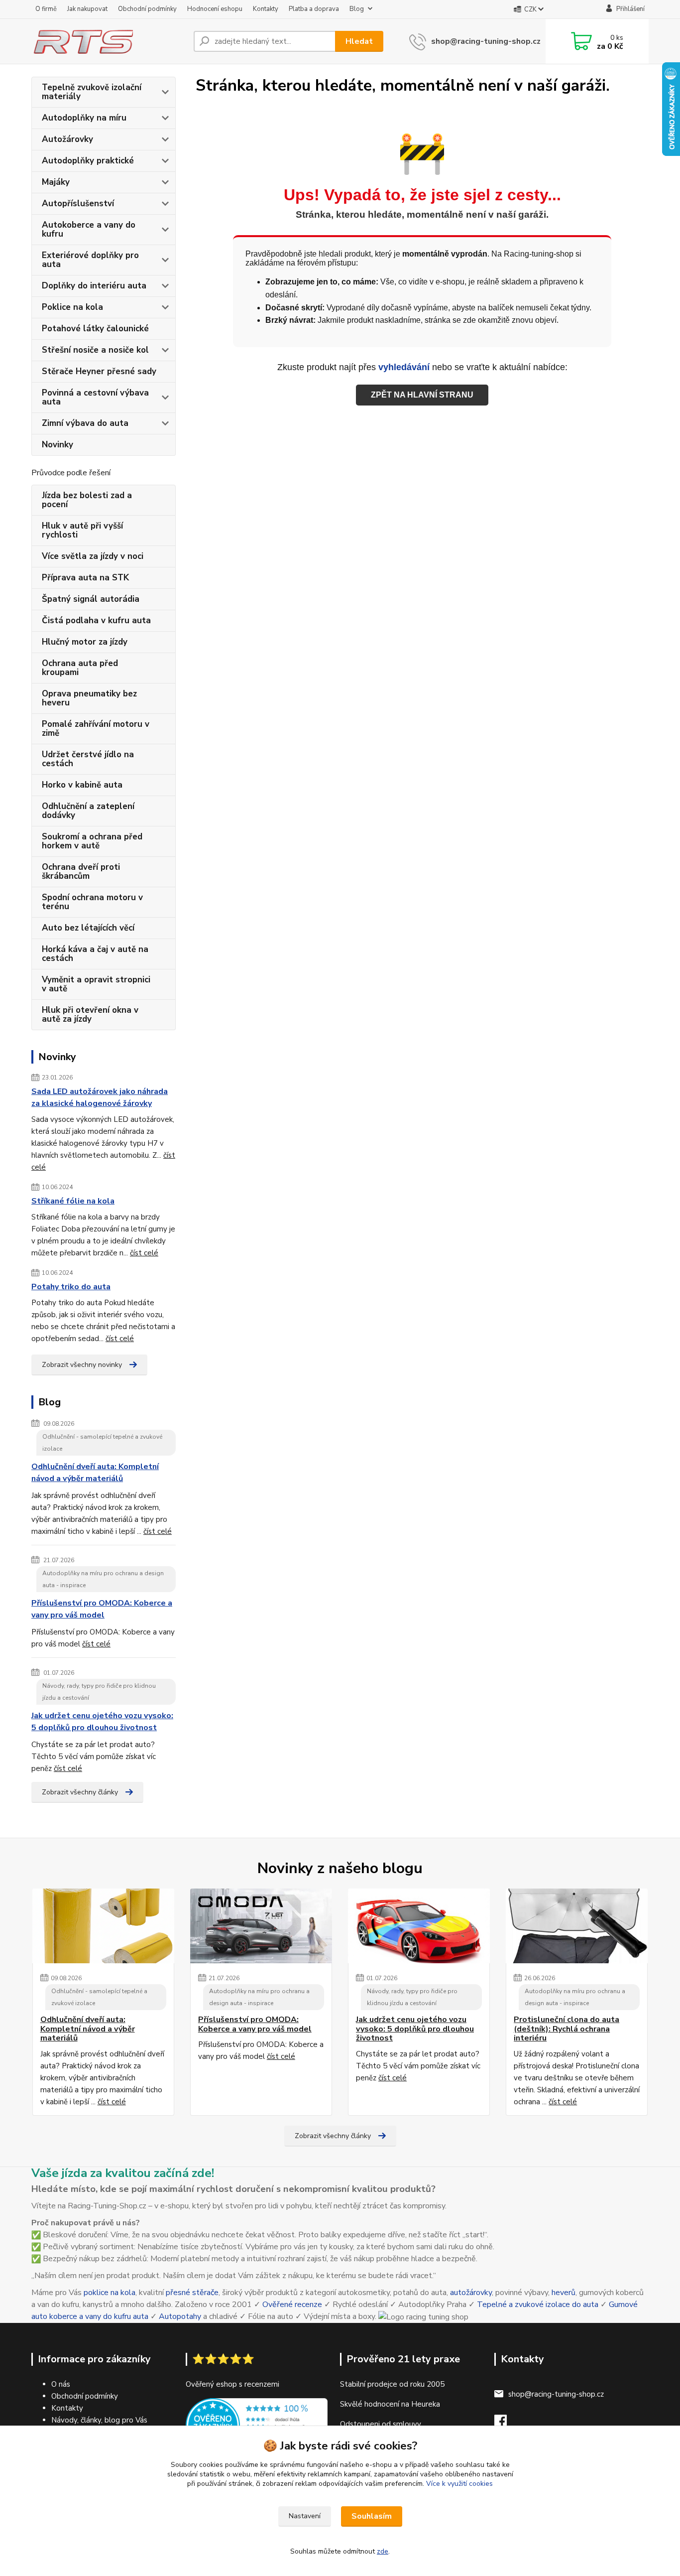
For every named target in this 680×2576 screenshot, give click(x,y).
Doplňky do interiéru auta (94, 286)
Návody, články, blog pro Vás (99, 2420)
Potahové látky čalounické (95, 329)
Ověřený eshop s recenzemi (232, 2384)
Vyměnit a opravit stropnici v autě (96, 984)
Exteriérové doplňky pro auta (90, 260)
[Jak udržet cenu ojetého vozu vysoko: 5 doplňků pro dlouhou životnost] (419, 1926)
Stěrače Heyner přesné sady (99, 371)
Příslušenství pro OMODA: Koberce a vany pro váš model (102, 1609)
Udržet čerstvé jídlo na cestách (88, 759)
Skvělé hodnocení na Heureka (390, 2404)
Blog (357, 9)
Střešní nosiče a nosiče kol (95, 350)
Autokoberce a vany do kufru (89, 229)
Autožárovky (67, 139)
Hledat (359, 41)
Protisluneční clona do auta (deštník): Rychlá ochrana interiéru (567, 2029)
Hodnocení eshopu (215, 9)
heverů (564, 2293)
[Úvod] (109, 41)
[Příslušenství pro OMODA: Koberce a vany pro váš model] (261, 1926)
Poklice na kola (72, 307)
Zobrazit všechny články (80, 1792)
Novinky (57, 445)
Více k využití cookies (459, 2484)
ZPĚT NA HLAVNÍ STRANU (422, 395)
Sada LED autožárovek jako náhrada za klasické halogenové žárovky (100, 1097)
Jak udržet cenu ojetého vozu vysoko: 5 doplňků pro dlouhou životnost (102, 1722)
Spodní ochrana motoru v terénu (92, 902)
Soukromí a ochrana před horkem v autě (92, 841)
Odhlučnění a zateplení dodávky (88, 811)
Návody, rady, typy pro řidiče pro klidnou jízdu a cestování (99, 1692)
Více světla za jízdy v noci (93, 556)
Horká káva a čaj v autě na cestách (95, 954)
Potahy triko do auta (71, 1287)
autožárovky (471, 2293)
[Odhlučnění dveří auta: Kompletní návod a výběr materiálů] (103, 1926)
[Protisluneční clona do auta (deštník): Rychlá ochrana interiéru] (577, 1926)
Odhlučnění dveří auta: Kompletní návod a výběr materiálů (95, 1473)
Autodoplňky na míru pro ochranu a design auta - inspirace (103, 1579)
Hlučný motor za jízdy (85, 642)
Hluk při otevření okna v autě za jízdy (90, 1015)
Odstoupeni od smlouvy (381, 2424)
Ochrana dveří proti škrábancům (81, 872)
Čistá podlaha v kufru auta (96, 620)
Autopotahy (180, 2316)
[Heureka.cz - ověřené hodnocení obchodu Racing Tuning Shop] (257, 2425)
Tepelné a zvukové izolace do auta (538, 2305)
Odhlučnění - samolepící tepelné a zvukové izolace (102, 1443)
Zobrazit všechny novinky (82, 1365)
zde (383, 2551)
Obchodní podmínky (147, 9)
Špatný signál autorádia (91, 599)
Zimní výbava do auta (85, 423)
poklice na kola (110, 2293)
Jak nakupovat (87, 9)
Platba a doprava (314, 9)
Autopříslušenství (78, 203)
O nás (61, 2384)
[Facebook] (506, 2424)
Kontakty (266, 9)
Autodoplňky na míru (84, 118)
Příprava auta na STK (85, 578)
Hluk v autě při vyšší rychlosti (82, 530)
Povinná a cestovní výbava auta (95, 397)
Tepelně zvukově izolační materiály (92, 92)
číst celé (144, 1253)
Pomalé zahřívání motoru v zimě (96, 729)
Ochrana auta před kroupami (80, 668)
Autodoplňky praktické (88, 161)
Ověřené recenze (292, 2305)
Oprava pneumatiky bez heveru (89, 698)
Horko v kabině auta (82, 785)
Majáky (56, 182)
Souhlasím (372, 2516)
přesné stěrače (192, 2293)
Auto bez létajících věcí (88, 928)
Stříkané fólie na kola (73, 1201)
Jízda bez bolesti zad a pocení (87, 500)
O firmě (46, 9)
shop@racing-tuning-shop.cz (486, 41)
